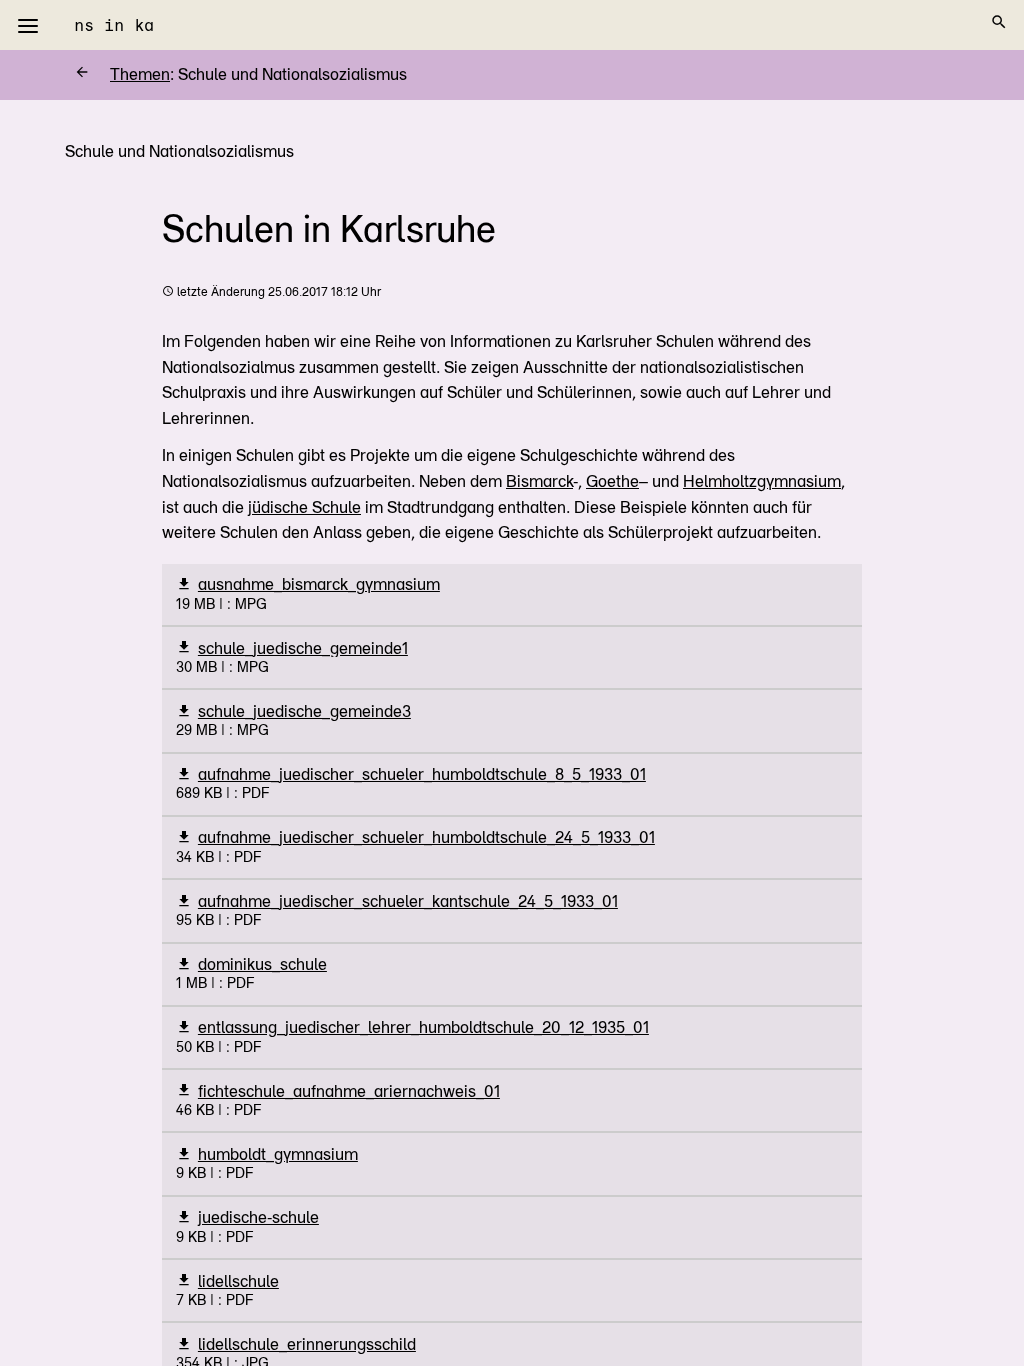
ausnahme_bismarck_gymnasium (319, 584)
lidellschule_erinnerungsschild (307, 1344)
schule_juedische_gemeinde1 (303, 648)
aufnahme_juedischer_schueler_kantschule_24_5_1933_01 (408, 901)
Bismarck (539, 481)
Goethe (612, 481)
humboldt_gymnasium (278, 1154)
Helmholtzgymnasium (762, 481)
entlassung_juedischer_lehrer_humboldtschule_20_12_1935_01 (423, 1027)
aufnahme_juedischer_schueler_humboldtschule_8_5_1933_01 (422, 774)
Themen (122, 74)
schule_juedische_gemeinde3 (304, 711)
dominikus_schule (262, 964)
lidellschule (238, 1281)
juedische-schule (258, 1217)
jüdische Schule (304, 507)
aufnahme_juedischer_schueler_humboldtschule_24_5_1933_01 (426, 837)
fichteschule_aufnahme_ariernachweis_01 (349, 1091)
